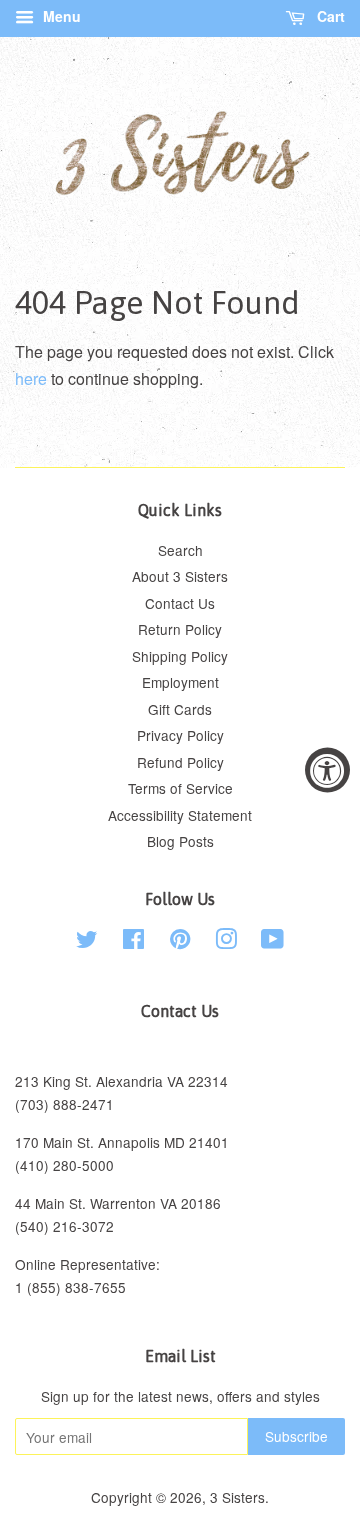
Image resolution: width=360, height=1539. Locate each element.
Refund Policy (180, 762)
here (31, 378)
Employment (180, 682)
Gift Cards (180, 709)
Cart (329, 16)
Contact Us (180, 603)
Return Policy (180, 629)
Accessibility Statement (180, 815)
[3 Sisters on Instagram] (226, 942)
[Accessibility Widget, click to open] (327, 769)
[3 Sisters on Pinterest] (180, 942)
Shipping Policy (180, 656)
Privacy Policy (180, 735)
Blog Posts (180, 841)
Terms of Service (180, 788)
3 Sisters (237, 1497)
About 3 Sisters (180, 576)
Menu (60, 16)
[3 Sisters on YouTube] (272, 942)
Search (180, 550)
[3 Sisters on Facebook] (133, 942)
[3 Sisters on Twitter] (87, 942)
